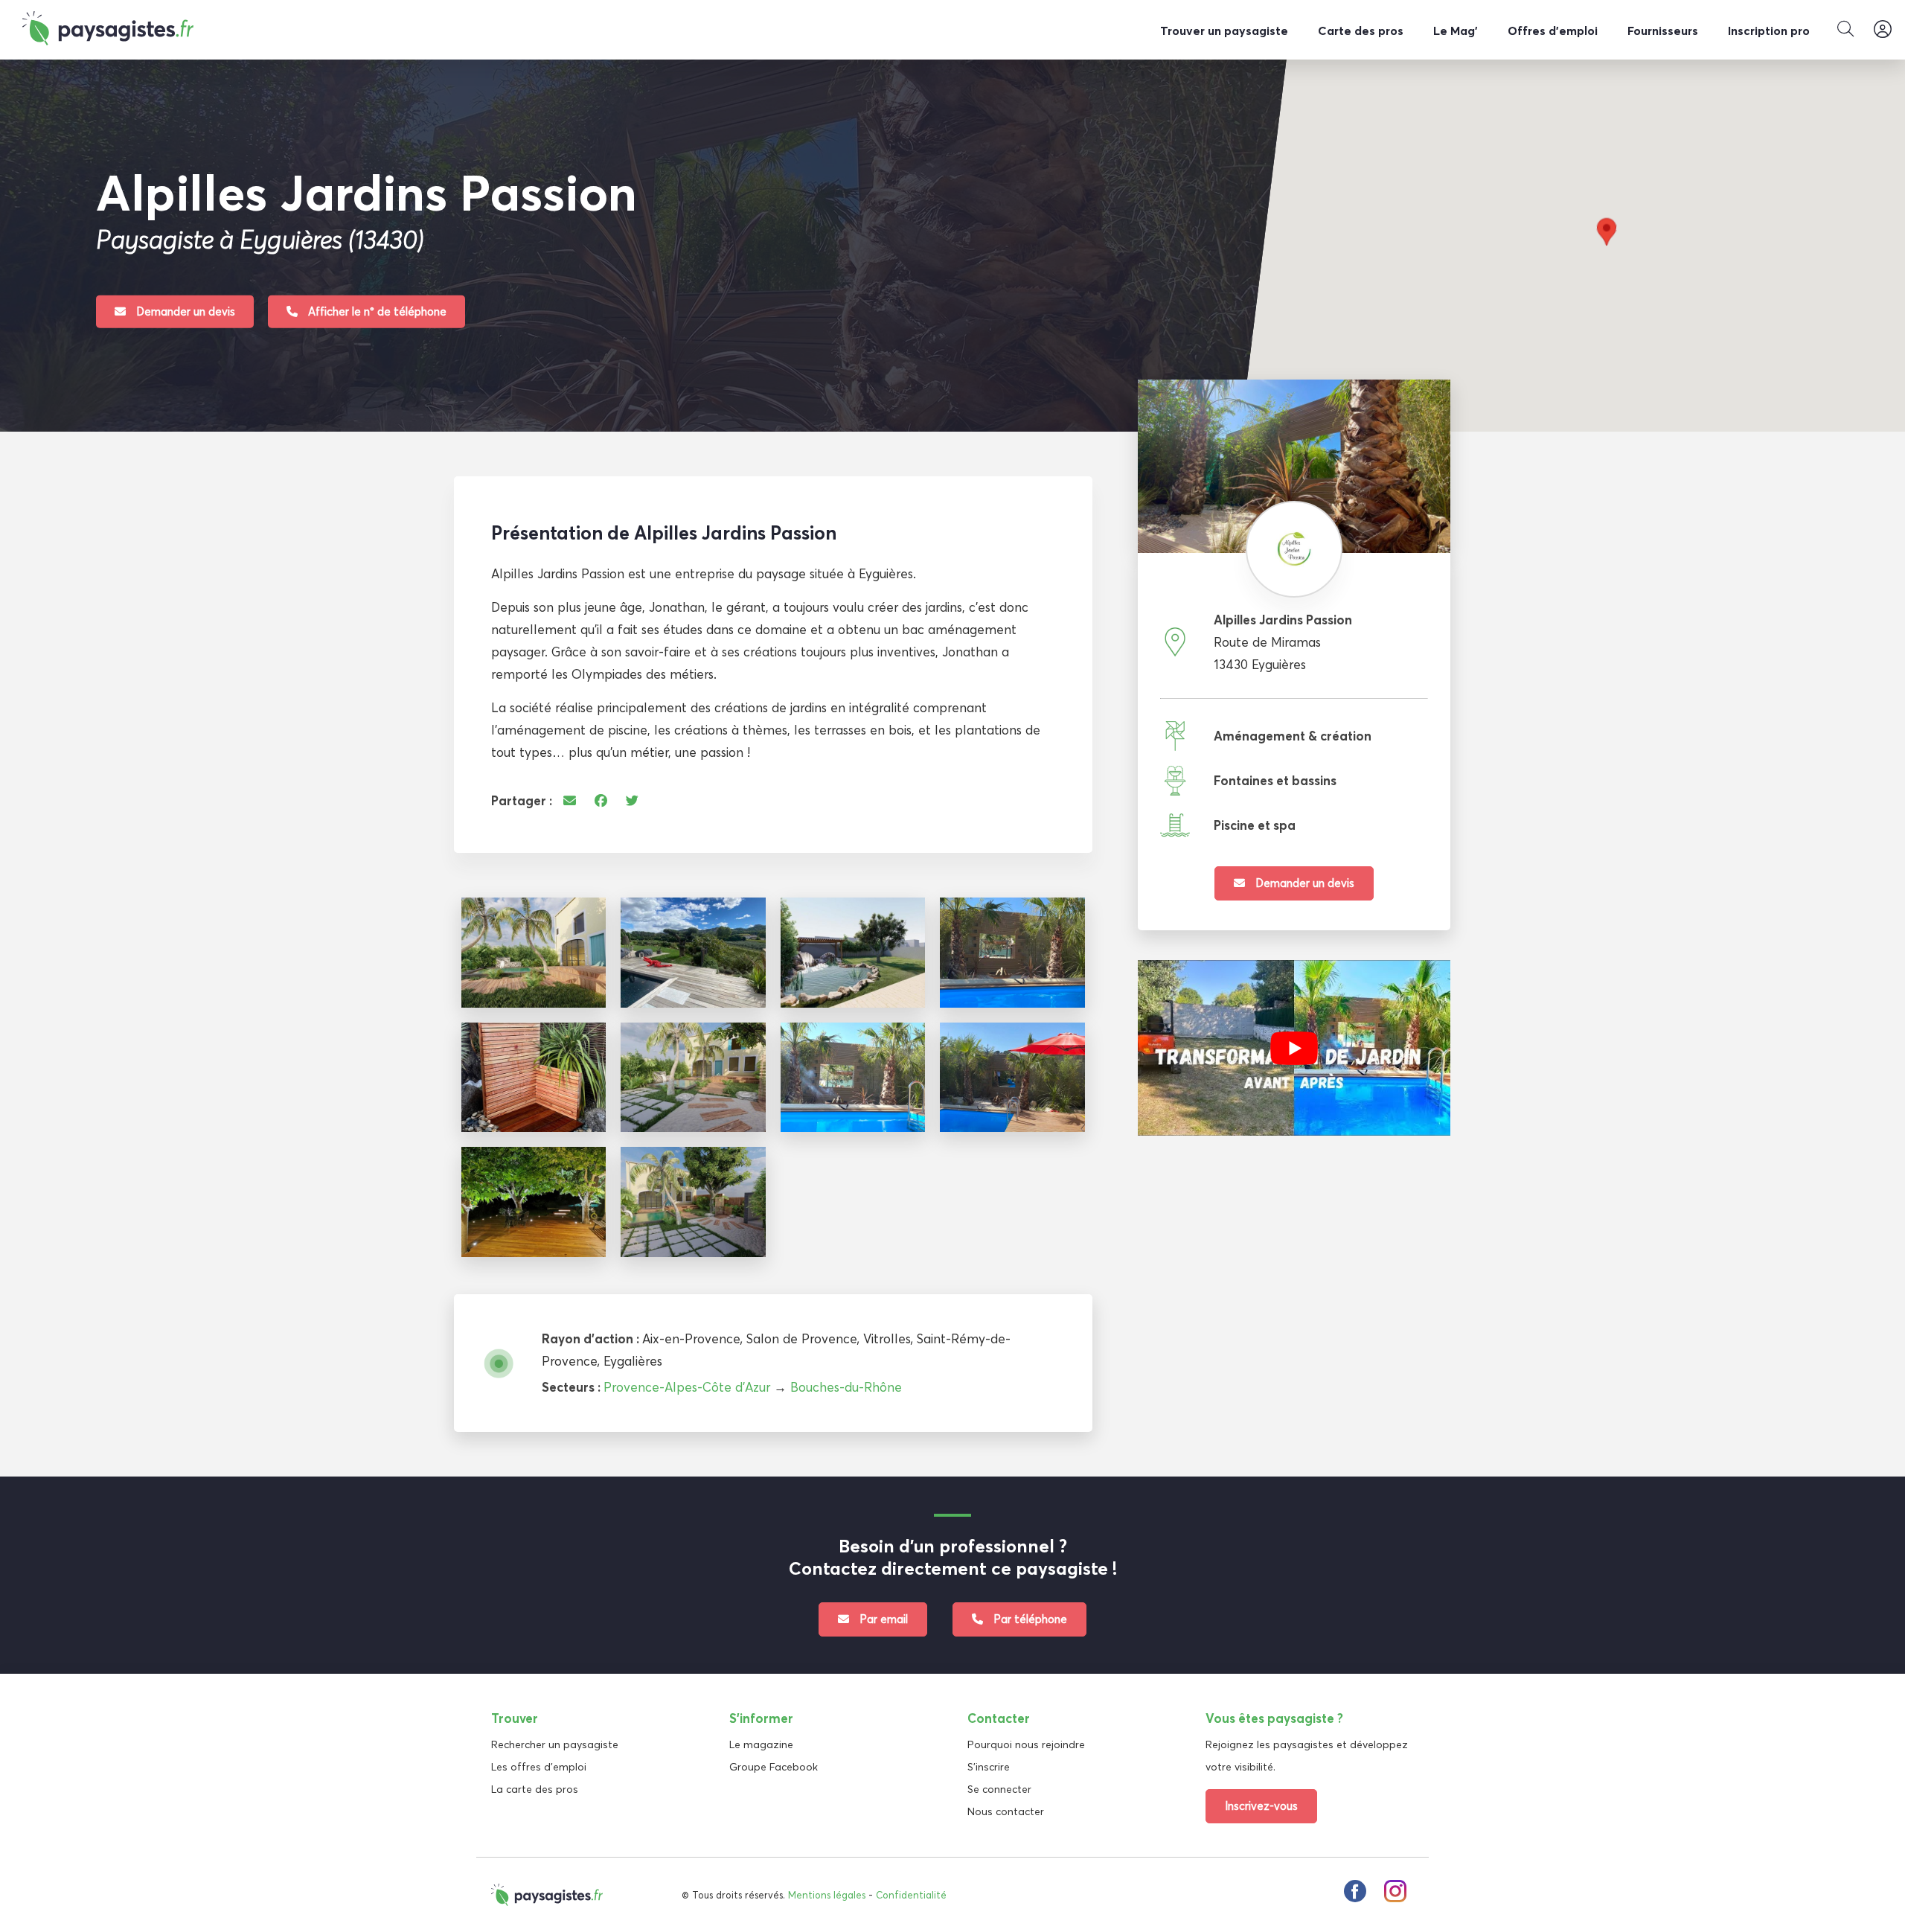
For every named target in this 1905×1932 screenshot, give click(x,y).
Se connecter (999, 1789)
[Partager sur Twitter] (632, 800)
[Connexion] (1883, 30)
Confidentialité (911, 1895)
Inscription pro (1769, 31)
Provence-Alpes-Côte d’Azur (687, 1387)
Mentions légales (827, 1895)
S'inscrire (989, 1767)
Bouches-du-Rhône (846, 1387)
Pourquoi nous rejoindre (1026, 1744)
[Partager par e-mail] (570, 800)
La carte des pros (535, 1789)
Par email (882, 1619)
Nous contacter (1006, 1811)
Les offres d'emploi (539, 1767)
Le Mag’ (1456, 31)
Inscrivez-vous (1261, 1806)
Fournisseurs (1663, 31)
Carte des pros (1361, 31)
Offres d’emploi (1553, 31)
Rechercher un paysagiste (555, 1744)
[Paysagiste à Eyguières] (534, 953)
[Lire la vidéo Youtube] (1294, 1048)
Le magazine (761, 1744)
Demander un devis (184, 311)
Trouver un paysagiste (1224, 31)
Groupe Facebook (774, 1767)
